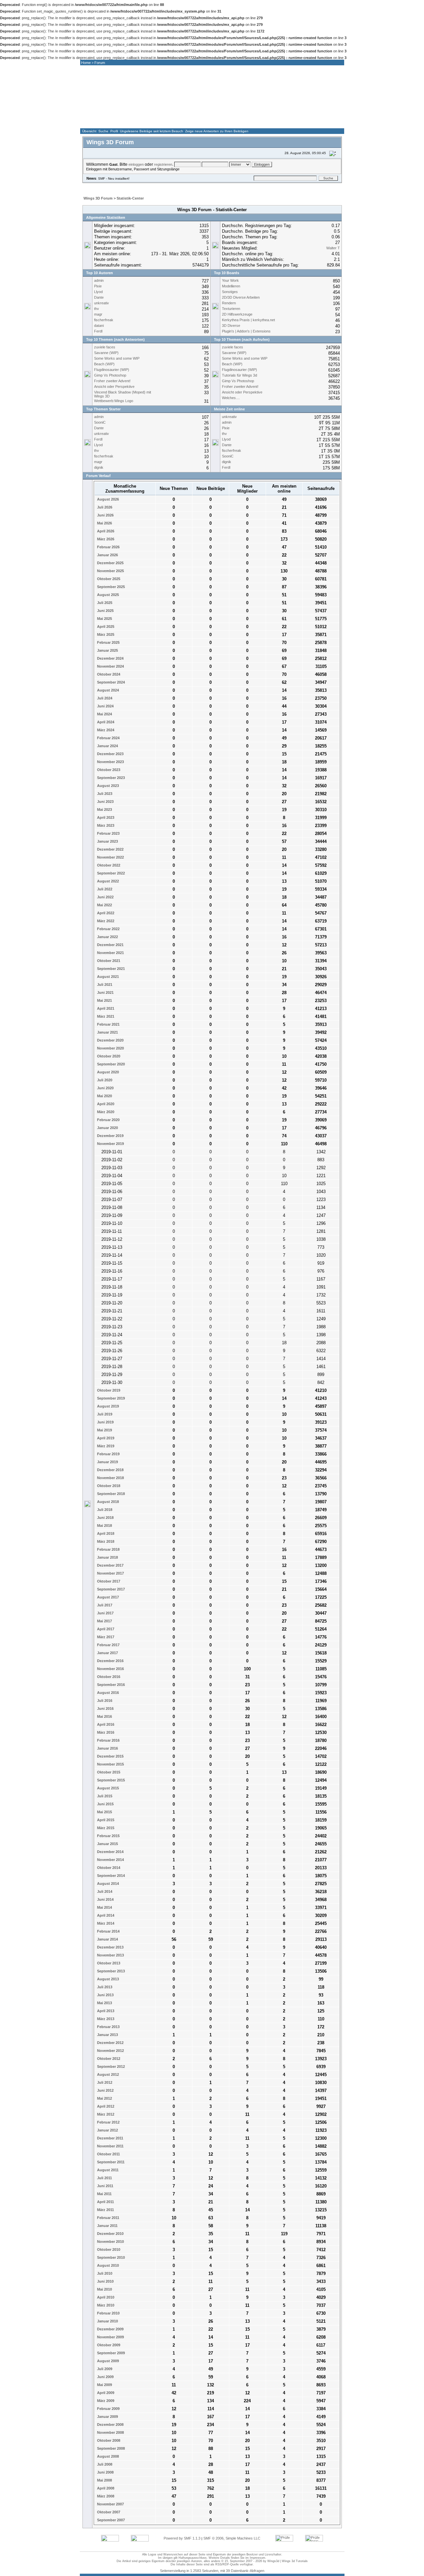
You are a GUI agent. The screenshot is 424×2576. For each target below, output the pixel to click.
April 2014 (105, 1915)
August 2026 (107, 499)
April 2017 (105, 1629)
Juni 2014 (105, 1899)
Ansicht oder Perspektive (114, 387)
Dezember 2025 (110, 563)
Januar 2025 (107, 650)
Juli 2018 (104, 1510)
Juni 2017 (105, 1613)
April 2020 (105, 1104)
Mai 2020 (104, 1096)
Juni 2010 (105, 2281)
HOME (98, 122)
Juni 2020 (105, 1088)
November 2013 (110, 1955)
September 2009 (110, 2353)
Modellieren (231, 286)
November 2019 (110, 1144)
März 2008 (105, 2496)
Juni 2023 (105, 802)
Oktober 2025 (108, 579)
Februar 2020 (108, 1120)
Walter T (333, 248)
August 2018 (107, 1502)
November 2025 (110, 571)
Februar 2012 (108, 2122)
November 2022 (110, 857)
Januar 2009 (107, 2417)
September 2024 (110, 682)
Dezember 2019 (110, 1136)
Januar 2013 (107, 2035)
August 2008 (107, 2456)
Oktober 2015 (108, 1772)
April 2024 (105, 722)
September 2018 (110, 1494)
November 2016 (110, 1669)
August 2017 (107, 1597)
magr (98, 314)
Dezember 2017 (110, 1565)
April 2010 (105, 2297)
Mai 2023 (104, 809)
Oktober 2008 (108, 2440)
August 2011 (107, 2170)
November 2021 (110, 953)
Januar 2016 (107, 1748)
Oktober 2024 (108, 674)
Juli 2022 (104, 889)
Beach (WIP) (104, 364)
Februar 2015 (108, 1836)
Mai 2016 (104, 1716)
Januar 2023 (107, 841)
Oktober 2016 (108, 1677)
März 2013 (105, 2019)
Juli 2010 (104, 2273)
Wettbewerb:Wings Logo (114, 401)
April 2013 (105, 2011)
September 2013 (110, 1971)
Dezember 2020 (110, 1040)
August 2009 (107, 2361)
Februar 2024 (108, 738)
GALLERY (208, 122)
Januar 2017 (107, 1653)
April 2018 (105, 1533)
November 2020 (110, 1048)
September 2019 (110, 1398)
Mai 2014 (104, 1907)
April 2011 (105, 2202)
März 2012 (105, 2114)
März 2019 (105, 1446)
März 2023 (105, 825)
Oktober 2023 (108, 770)
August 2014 (107, 1884)
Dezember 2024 (110, 658)
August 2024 (107, 690)
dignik (99, 467)
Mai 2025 (104, 619)
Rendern (229, 303)
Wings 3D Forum (98, 198)
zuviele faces (105, 347)
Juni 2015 (105, 1804)
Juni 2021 (105, 992)
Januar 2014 (107, 1939)
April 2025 (105, 627)
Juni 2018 (105, 1518)
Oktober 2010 (108, 2249)
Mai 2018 (104, 1526)
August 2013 (107, 1979)
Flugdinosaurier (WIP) (112, 370)
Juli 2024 (104, 698)
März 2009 (105, 2401)
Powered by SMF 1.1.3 (182, 2538)
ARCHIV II (319, 122)
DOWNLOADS (245, 122)
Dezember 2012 (110, 2043)
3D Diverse (231, 326)
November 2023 (110, 762)
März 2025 (105, 634)
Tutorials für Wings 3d (239, 375)
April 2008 (105, 2488)
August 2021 (107, 977)
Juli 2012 (104, 2082)
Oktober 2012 (108, 2059)
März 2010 (105, 2305)
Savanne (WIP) (106, 353)
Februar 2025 (108, 642)
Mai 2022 (104, 905)
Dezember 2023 (110, 754)
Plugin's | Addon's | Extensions (246, 331)
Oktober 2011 (108, 2154)
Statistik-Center (130, 198)
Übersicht (89, 131)
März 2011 (105, 2210)
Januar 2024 (107, 746)
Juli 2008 (104, 2464)
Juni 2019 (105, 1422)
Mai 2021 (104, 1000)
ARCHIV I (282, 122)
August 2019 (107, 1406)
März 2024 (105, 730)
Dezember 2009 (110, 2329)
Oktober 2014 (108, 1868)
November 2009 (110, 2337)
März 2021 (105, 1016)
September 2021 (110, 969)
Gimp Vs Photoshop (110, 375)
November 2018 (110, 1478)
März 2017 (105, 1637)
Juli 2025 (104, 603)
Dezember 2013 (110, 1947)
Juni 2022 (105, 897)
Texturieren (231, 309)
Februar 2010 (108, 2313)
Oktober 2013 (108, 1963)
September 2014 (110, 1876)
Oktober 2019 (108, 1390)
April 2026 (105, 531)
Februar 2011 (108, 2218)
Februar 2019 (108, 1454)
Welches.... (231, 398)
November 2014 (110, 1860)
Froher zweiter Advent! (112, 381)
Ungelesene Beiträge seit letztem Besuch (152, 131)
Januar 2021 (107, 1032)
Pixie (98, 286)
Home (86, 63)
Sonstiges (230, 292)
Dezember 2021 (110, 945)
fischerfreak (104, 320)
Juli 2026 (104, 507)
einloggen (136, 164)
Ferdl (98, 331)
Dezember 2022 (110, 849)
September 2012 (110, 2067)
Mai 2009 (104, 2385)
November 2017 (110, 1573)
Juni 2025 (105, 611)
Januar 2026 (107, 555)
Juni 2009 (105, 2377)
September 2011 (110, 2162)
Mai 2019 (104, 1430)
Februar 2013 (108, 2027)
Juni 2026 (105, 515)
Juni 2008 (105, 2472)
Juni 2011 (105, 2186)
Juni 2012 (105, 2090)
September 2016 (110, 1685)
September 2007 (110, 2520)
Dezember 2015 (110, 1756)
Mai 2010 (104, 2289)
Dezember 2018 (110, 1470)
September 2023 (110, 778)
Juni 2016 (105, 1708)
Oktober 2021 (108, 961)
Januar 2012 (107, 2130)
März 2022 (105, 921)
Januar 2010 (107, 2321)
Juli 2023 (104, 794)
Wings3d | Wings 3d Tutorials (288, 2561)
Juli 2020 (104, 1080)
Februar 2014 (108, 1931)
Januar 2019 (107, 1462)
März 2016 (105, 1732)
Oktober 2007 (108, 2512)
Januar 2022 (107, 937)
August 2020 (107, 1072)
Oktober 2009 (108, 2345)
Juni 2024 (105, 706)
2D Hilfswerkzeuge (237, 314)
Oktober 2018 (108, 1486)
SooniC (100, 422)
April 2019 (105, 1438)
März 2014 (105, 1923)
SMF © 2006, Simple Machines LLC (232, 2538)
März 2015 (105, 1828)
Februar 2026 (108, 547)
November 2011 (110, 2146)
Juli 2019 (104, 1414)
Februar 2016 (108, 1740)
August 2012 (107, 2074)
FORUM (172, 122)
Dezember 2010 (110, 2234)
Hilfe (126, 186)
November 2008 (110, 2432)
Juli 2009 (104, 2369)
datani (99, 326)
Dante (99, 297)
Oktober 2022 (108, 865)
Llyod (98, 292)
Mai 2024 (104, 714)
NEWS (135, 122)
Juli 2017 (104, 1605)
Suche (103, 131)
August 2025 (107, 595)
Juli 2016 (104, 1701)
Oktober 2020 (108, 1056)
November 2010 (110, 2242)
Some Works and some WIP (117, 358)
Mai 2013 (104, 2003)
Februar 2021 (108, 1024)
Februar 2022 (108, 929)
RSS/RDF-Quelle (227, 2564)
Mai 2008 (104, 2480)
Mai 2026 (104, 523)
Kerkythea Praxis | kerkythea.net (248, 320)
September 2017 (110, 1589)
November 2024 (110, 666)
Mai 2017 (104, 1621)
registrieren (163, 164)
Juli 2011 (104, 2178)
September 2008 (110, 2448)
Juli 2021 (104, 985)
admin (99, 280)
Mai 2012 (104, 2098)
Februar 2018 (108, 1549)
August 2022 (107, 881)
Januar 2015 (107, 1844)
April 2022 (105, 913)
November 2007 (110, 2504)
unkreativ (102, 303)
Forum (100, 63)
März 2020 (105, 1112)
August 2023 (107, 786)
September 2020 (110, 1064)
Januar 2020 (107, 1128)
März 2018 (105, 1541)
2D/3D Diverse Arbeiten (241, 297)
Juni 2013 (105, 1995)
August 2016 (107, 1693)
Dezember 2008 (110, 2425)
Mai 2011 (104, 2194)
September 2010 (110, 2257)
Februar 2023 (108, 833)
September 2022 (110, 873)
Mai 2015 (104, 1812)
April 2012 (105, 2106)
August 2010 (107, 2265)
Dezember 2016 (110, 1661)
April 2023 (105, 817)
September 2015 (110, 1780)
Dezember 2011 (110, 2138)
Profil (114, 131)
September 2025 (110, 587)
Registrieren (191, 186)
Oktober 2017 (108, 1581)
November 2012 (110, 2051)
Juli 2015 (104, 1796)
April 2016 (105, 1724)
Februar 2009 (108, 2409)
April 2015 (105, 1820)
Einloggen (162, 186)
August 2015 (107, 1788)
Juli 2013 (104, 1987)
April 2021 (105, 1008)
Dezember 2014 (110, 1852)
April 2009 (105, 2393)
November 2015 (110, 1764)
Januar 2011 (107, 2226)
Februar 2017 (108, 1645)
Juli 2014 (104, 1891)
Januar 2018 (107, 1557)
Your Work (230, 280)
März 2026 (105, 539)
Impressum (258, 2558)
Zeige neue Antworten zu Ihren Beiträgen (217, 131)
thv (97, 309)
